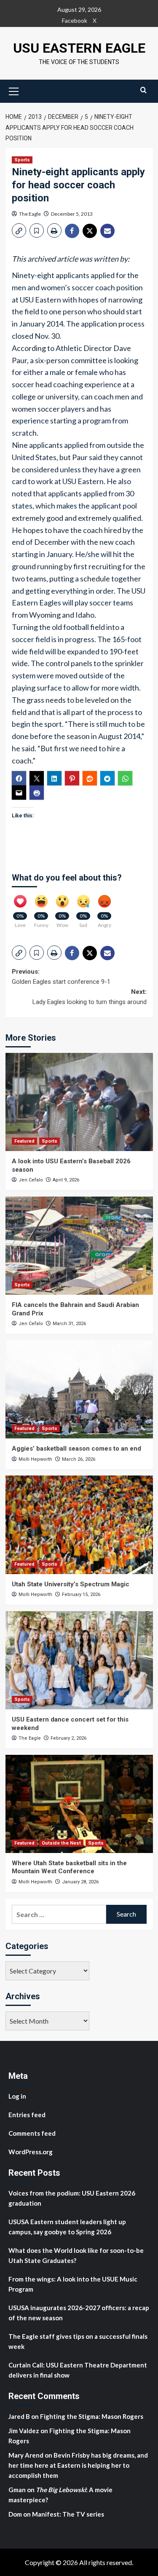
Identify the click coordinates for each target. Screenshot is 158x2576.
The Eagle (30, 214)
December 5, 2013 (72, 214)
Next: (90, 997)
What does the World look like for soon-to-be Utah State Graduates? (76, 2255)
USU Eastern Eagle (79, 48)
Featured (24, 1141)
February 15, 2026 (81, 1595)
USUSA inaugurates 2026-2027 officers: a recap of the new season (79, 2313)
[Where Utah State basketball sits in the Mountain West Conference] (79, 1804)
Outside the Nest (61, 1843)
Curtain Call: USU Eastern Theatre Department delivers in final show (78, 2370)
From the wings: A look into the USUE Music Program (73, 2284)
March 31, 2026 (69, 1324)
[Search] (143, 90)
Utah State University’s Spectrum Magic (71, 1584)
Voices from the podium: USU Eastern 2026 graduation (72, 2198)
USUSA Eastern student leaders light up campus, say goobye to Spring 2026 (67, 2227)
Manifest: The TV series (68, 2514)
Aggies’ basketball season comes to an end (76, 1449)
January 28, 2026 (80, 1882)
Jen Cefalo (31, 1180)
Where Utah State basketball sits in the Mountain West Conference (69, 1867)
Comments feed (32, 2133)
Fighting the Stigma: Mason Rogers (92, 2416)
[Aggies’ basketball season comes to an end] (79, 1389)
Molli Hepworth (35, 1459)
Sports (22, 160)
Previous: (61, 977)
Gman (17, 2490)
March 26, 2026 (79, 1459)
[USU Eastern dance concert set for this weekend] (79, 1660)
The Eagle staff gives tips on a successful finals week (78, 2341)
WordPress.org (31, 2152)
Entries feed (27, 2115)
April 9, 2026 (66, 1180)
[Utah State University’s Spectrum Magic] (79, 1525)
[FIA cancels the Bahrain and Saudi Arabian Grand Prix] (79, 1246)
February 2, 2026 (68, 1738)
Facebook (75, 20)
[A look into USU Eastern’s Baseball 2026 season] (79, 1102)
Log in (17, 2096)
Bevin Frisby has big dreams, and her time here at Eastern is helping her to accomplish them (78, 2465)
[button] (14, 90)
